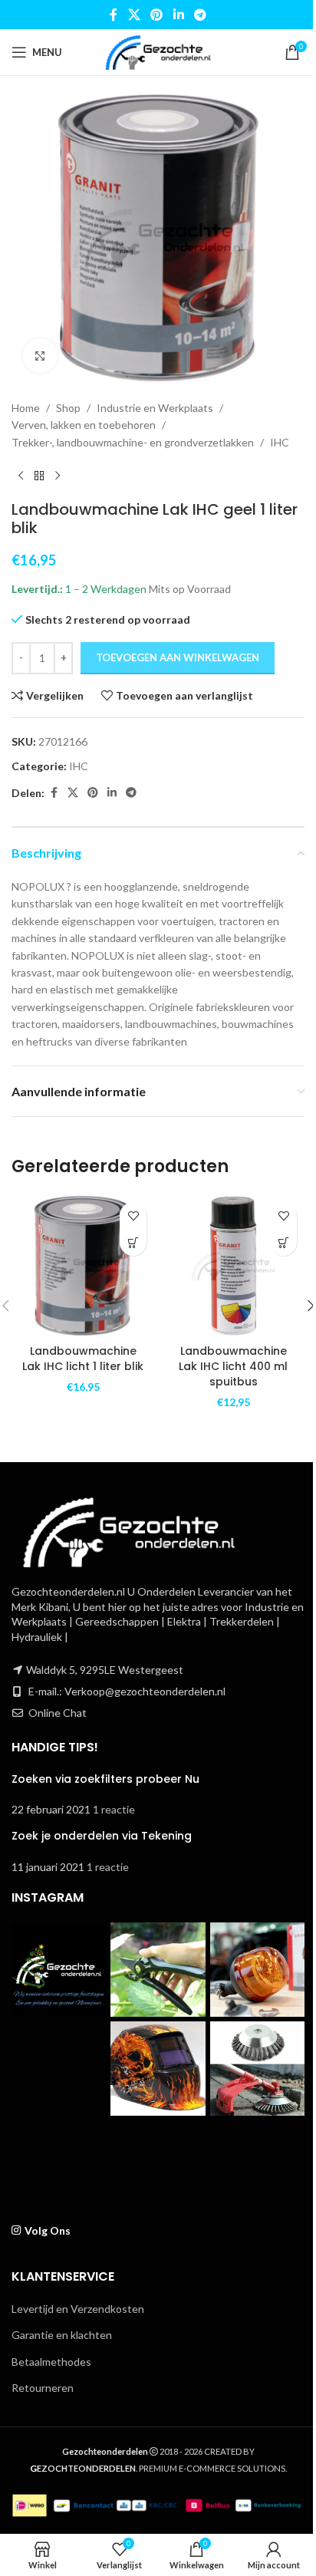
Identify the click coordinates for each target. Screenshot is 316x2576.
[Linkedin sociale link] (178, 15)
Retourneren (43, 2388)
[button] (133, 1242)
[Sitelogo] (158, 51)
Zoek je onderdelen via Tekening (102, 1836)
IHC (280, 442)
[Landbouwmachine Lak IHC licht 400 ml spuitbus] (233, 1266)
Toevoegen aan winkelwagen (178, 657)
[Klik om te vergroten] (40, 356)
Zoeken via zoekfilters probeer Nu (105, 1779)
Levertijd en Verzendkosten (78, 2309)
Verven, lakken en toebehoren (84, 425)
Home (26, 408)
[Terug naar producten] (39, 476)
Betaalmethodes (51, 2362)
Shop (68, 408)
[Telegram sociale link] (200, 15)
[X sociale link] (134, 15)
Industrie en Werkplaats (155, 408)
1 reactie (114, 1809)
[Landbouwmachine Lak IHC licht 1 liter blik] (83, 1266)
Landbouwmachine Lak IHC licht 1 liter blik (83, 1359)
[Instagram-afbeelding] (59, 1970)
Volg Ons (48, 2230)
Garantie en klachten (62, 2335)
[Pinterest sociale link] (157, 15)
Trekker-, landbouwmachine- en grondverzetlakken (133, 442)
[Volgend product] (58, 476)
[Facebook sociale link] (114, 15)
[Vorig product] (21, 476)
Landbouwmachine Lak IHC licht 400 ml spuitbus (233, 1366)
